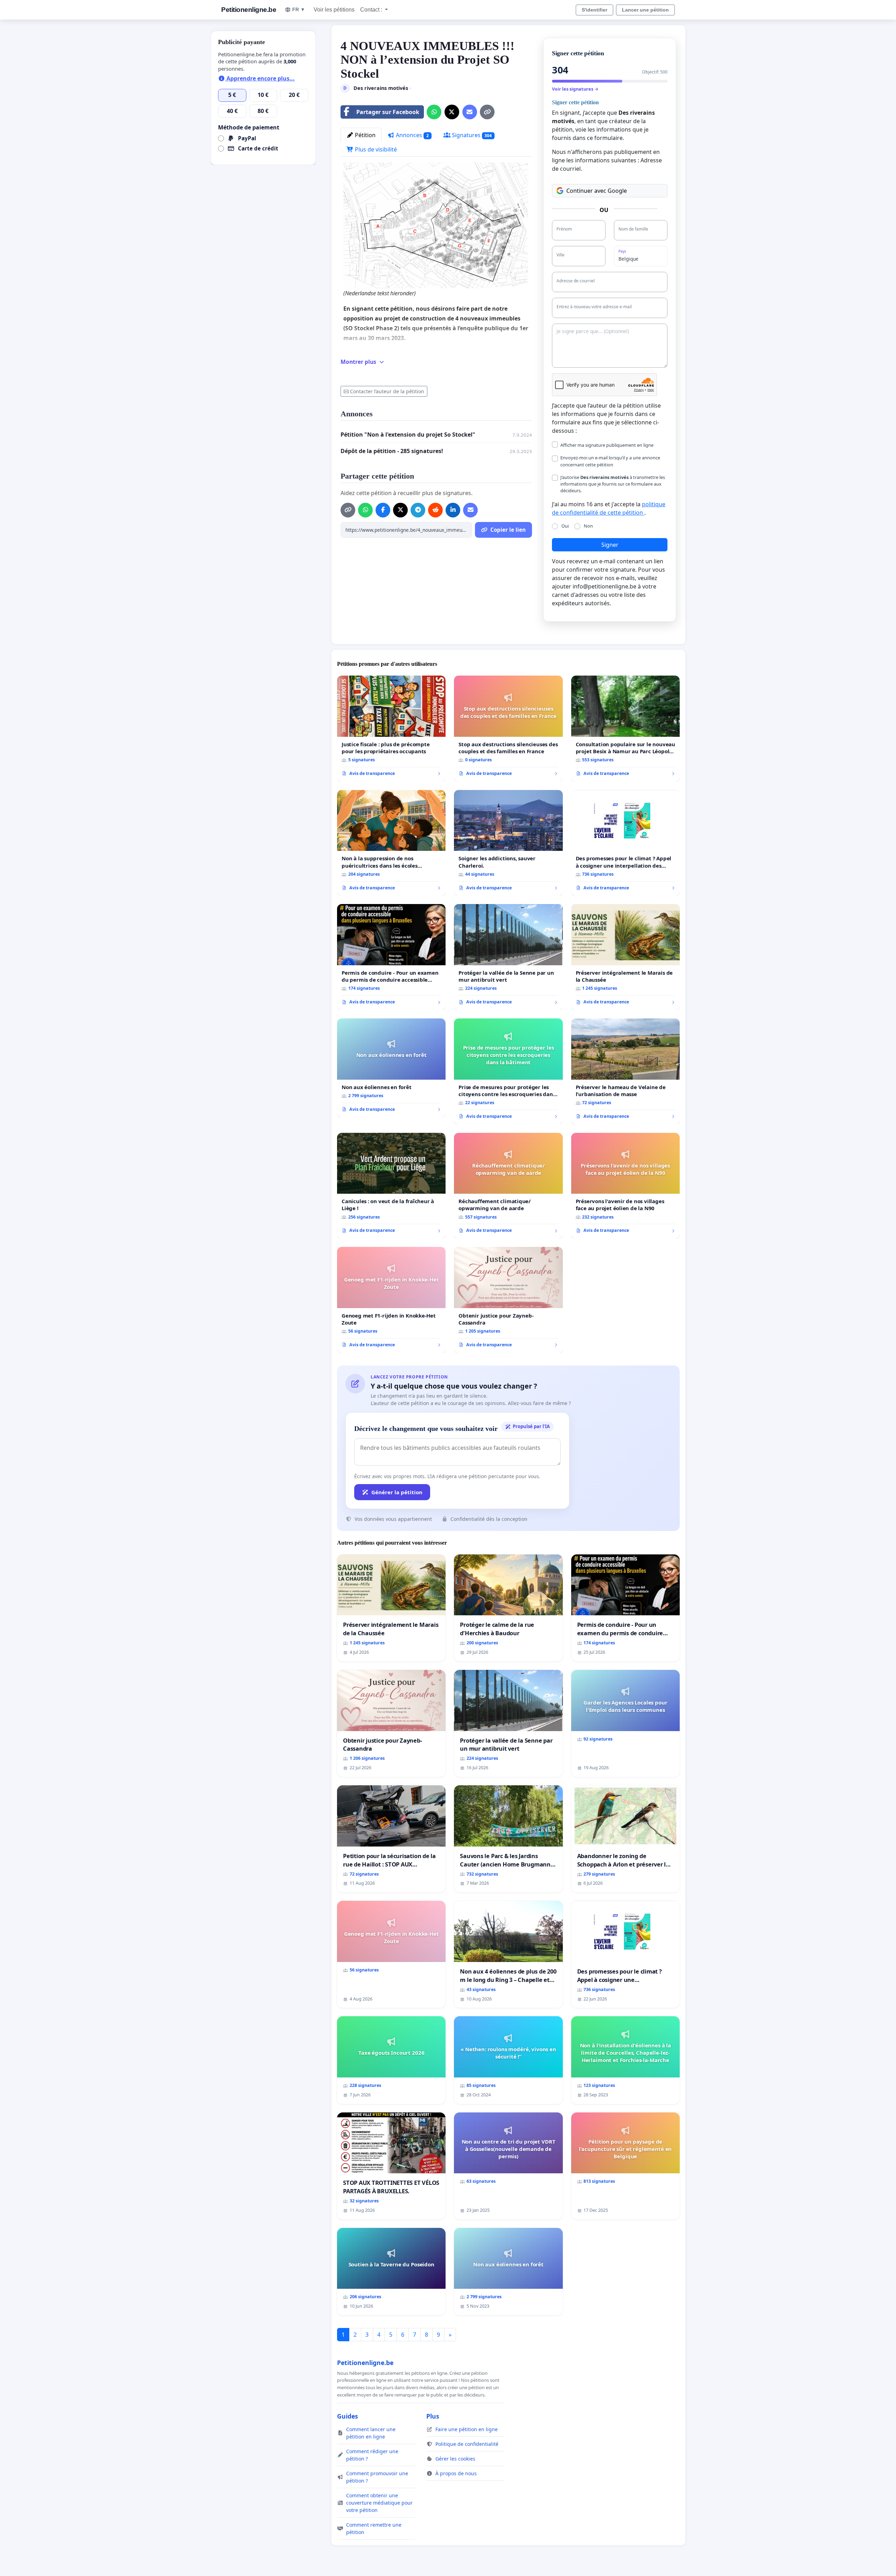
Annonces (412, 135)
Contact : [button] (372, 10)
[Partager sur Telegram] (418, 510)
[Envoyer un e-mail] (470, 112)
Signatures (471, 135)
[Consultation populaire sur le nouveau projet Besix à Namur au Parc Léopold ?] (625, 729)
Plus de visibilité (375, 149)
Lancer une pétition (645, 10)
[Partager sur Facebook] (383, 510)
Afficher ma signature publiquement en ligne (607, 445)
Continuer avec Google (597, 191)
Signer (610, 545)
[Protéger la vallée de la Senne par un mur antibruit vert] (508, 957)
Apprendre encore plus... (260, 78)
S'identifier (594, 10)
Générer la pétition (397, 1492)
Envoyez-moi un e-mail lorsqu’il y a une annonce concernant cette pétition (610, 461)
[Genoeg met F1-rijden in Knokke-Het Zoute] (391, 1300)
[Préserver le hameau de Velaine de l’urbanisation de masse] (625, 1071)
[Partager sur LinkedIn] (453, 510)
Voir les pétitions (334, 10)
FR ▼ (299, 9)
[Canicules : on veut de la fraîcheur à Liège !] (391, 1186)
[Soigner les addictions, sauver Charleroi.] (508, 843)
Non (588, 526)
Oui (565, 526)
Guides (348, 2416)
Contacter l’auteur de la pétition (387, 391)
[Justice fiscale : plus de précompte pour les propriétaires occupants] (391, 729)
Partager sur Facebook (388, 112)
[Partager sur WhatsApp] (434, 112)
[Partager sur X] (452, 112)
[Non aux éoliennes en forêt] (391, 1068)
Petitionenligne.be (249, 10)
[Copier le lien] (487, 112)
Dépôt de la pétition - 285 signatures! (392, 451)
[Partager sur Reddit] (435, 510)
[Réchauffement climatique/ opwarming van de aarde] (508, 1186)
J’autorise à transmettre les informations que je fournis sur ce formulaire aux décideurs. (613, 484)
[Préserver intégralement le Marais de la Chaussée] (625, 957)
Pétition (365, 135)
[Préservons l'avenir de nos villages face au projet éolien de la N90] (625, 1186)
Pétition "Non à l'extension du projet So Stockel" (408, 435)
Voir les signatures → (575, 89)
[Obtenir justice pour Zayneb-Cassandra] (508, 1300)
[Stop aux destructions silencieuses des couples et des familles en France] (508, 729)
